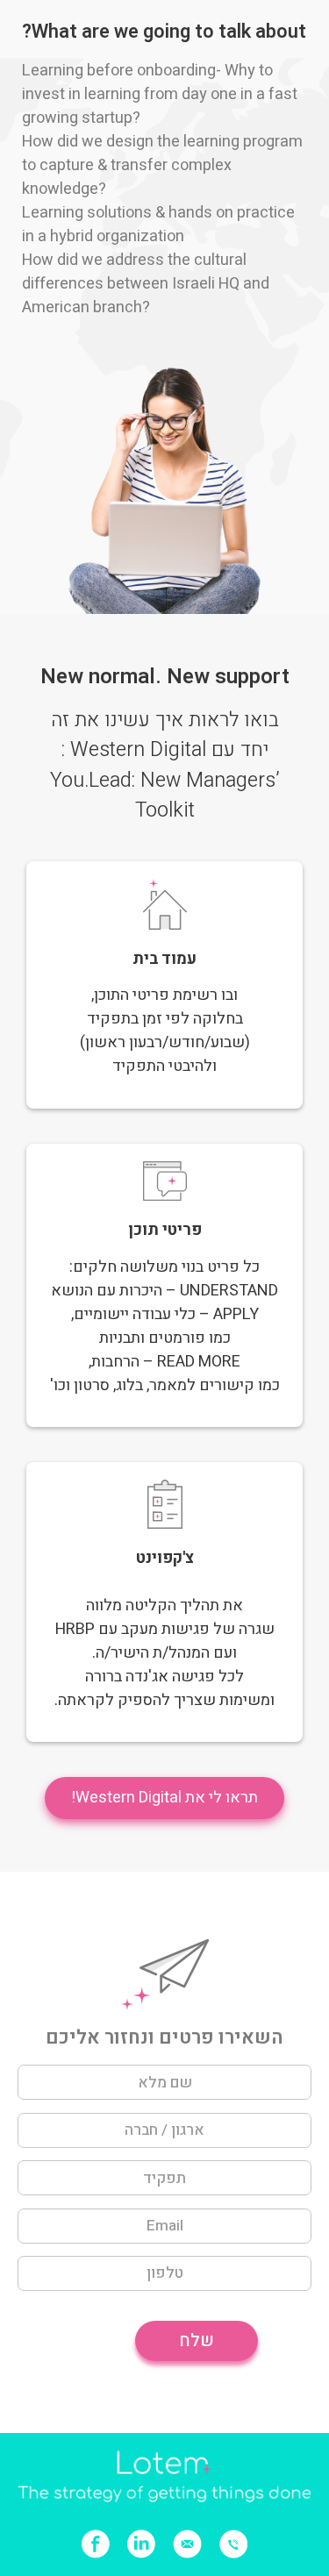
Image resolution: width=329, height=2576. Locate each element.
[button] (164, 1798)
